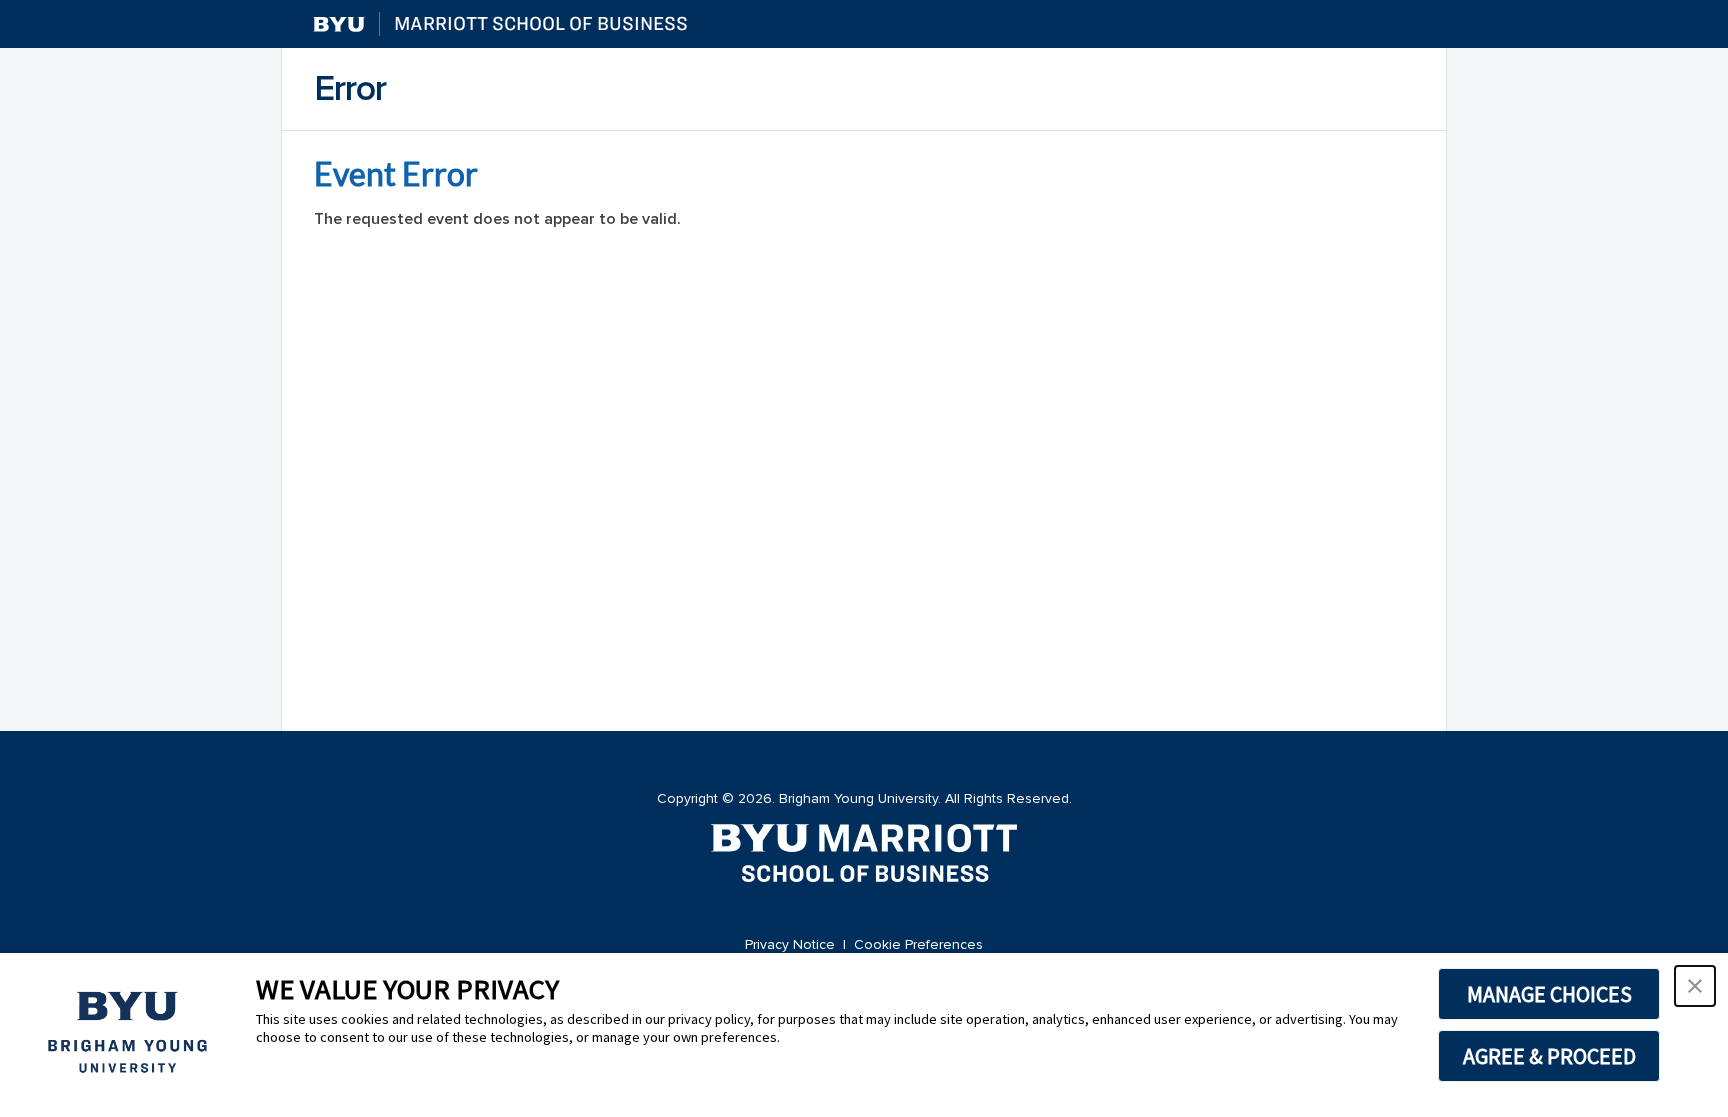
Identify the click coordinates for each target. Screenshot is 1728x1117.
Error (350, 89)
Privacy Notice (790, 944)
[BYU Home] (339, 24)
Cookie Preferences (918, 944)
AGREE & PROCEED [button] (1549, 1056)
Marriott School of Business (541, 23)
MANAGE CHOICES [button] (1549, 994)
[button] (1695, 986)
